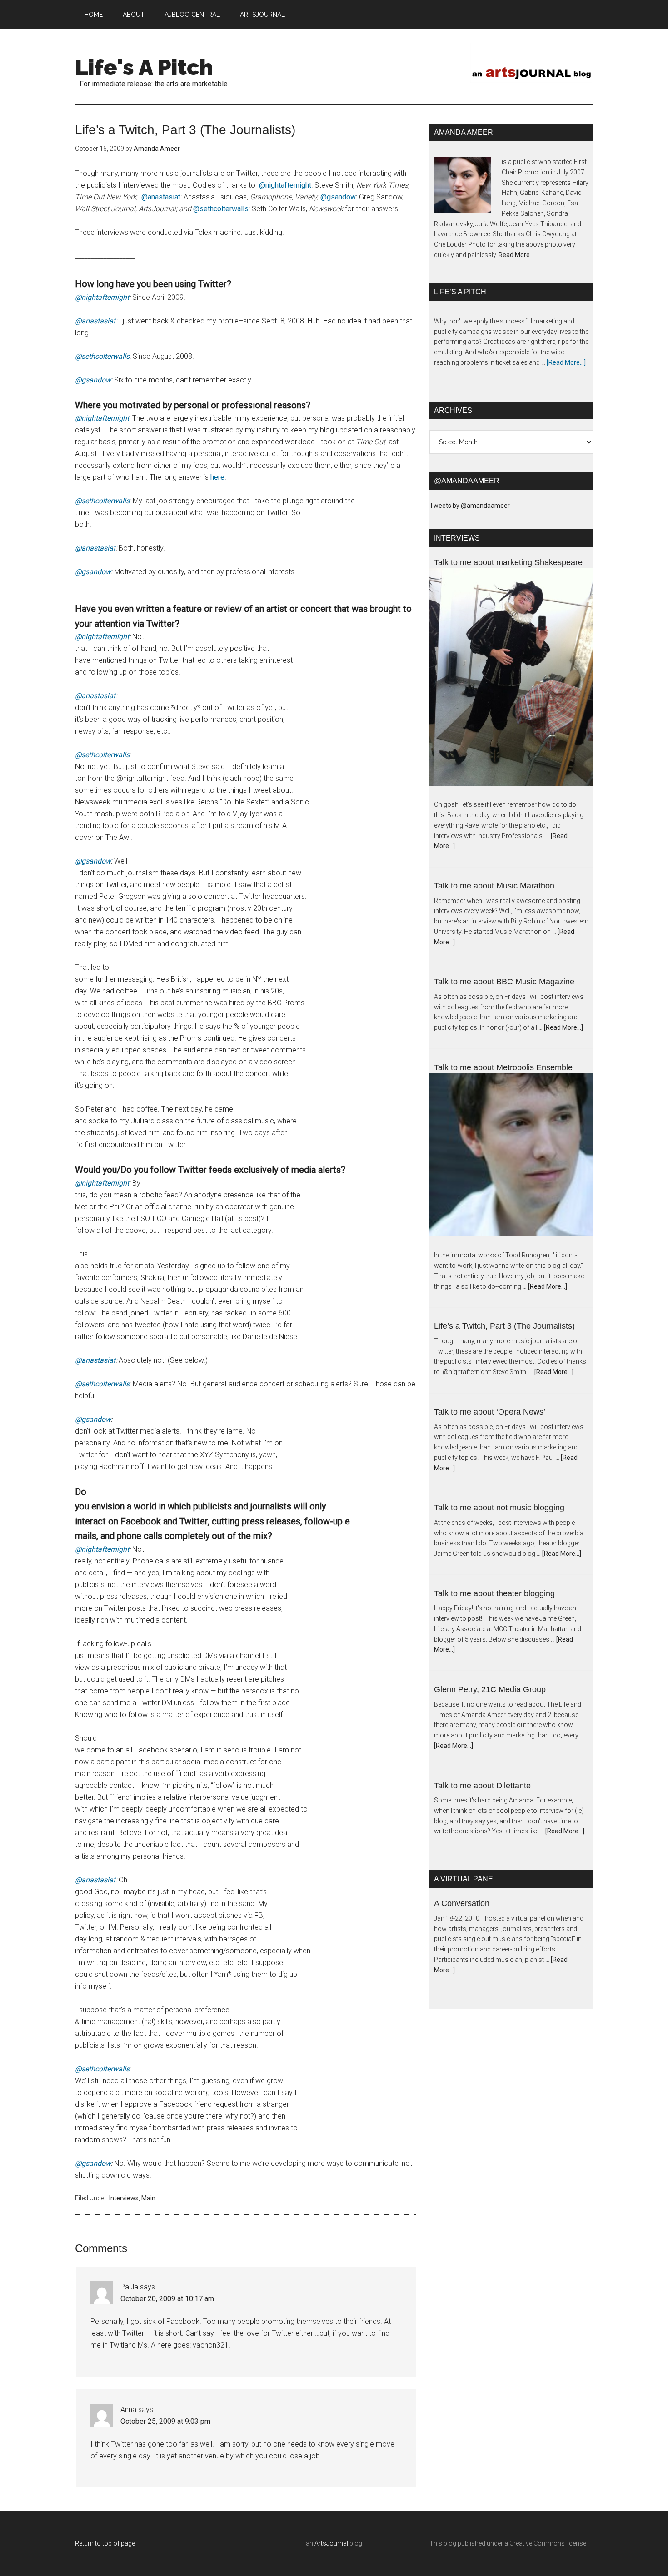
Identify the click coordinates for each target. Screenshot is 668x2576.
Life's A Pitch (144, 67)
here (217, 477)
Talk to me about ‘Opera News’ (490, 1412)
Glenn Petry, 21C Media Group (490, 1689)
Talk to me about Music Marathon (494, 886)
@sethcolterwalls (221, 209)
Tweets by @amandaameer (470, 506)
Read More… (516, 255)
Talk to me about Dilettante (482, 1786)
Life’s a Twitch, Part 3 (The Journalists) (504, 1326)
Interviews (124, 2198)
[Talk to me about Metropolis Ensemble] (511, 1162)
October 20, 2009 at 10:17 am (167, 2299)
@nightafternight (285, 185)
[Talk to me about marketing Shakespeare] (511, 684)
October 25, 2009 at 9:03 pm (165, 2421)
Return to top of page (105, 2543)
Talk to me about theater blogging (494, 1593)
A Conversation (462, 1903)
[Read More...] (566, 362)
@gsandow (338, 197)
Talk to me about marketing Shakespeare (508, 562)
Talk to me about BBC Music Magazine (504, 982)
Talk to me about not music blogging (499, 1508)
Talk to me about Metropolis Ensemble (503, 1067)
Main (148, 2198)
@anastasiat (161, 197)
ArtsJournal (331, 2543)
